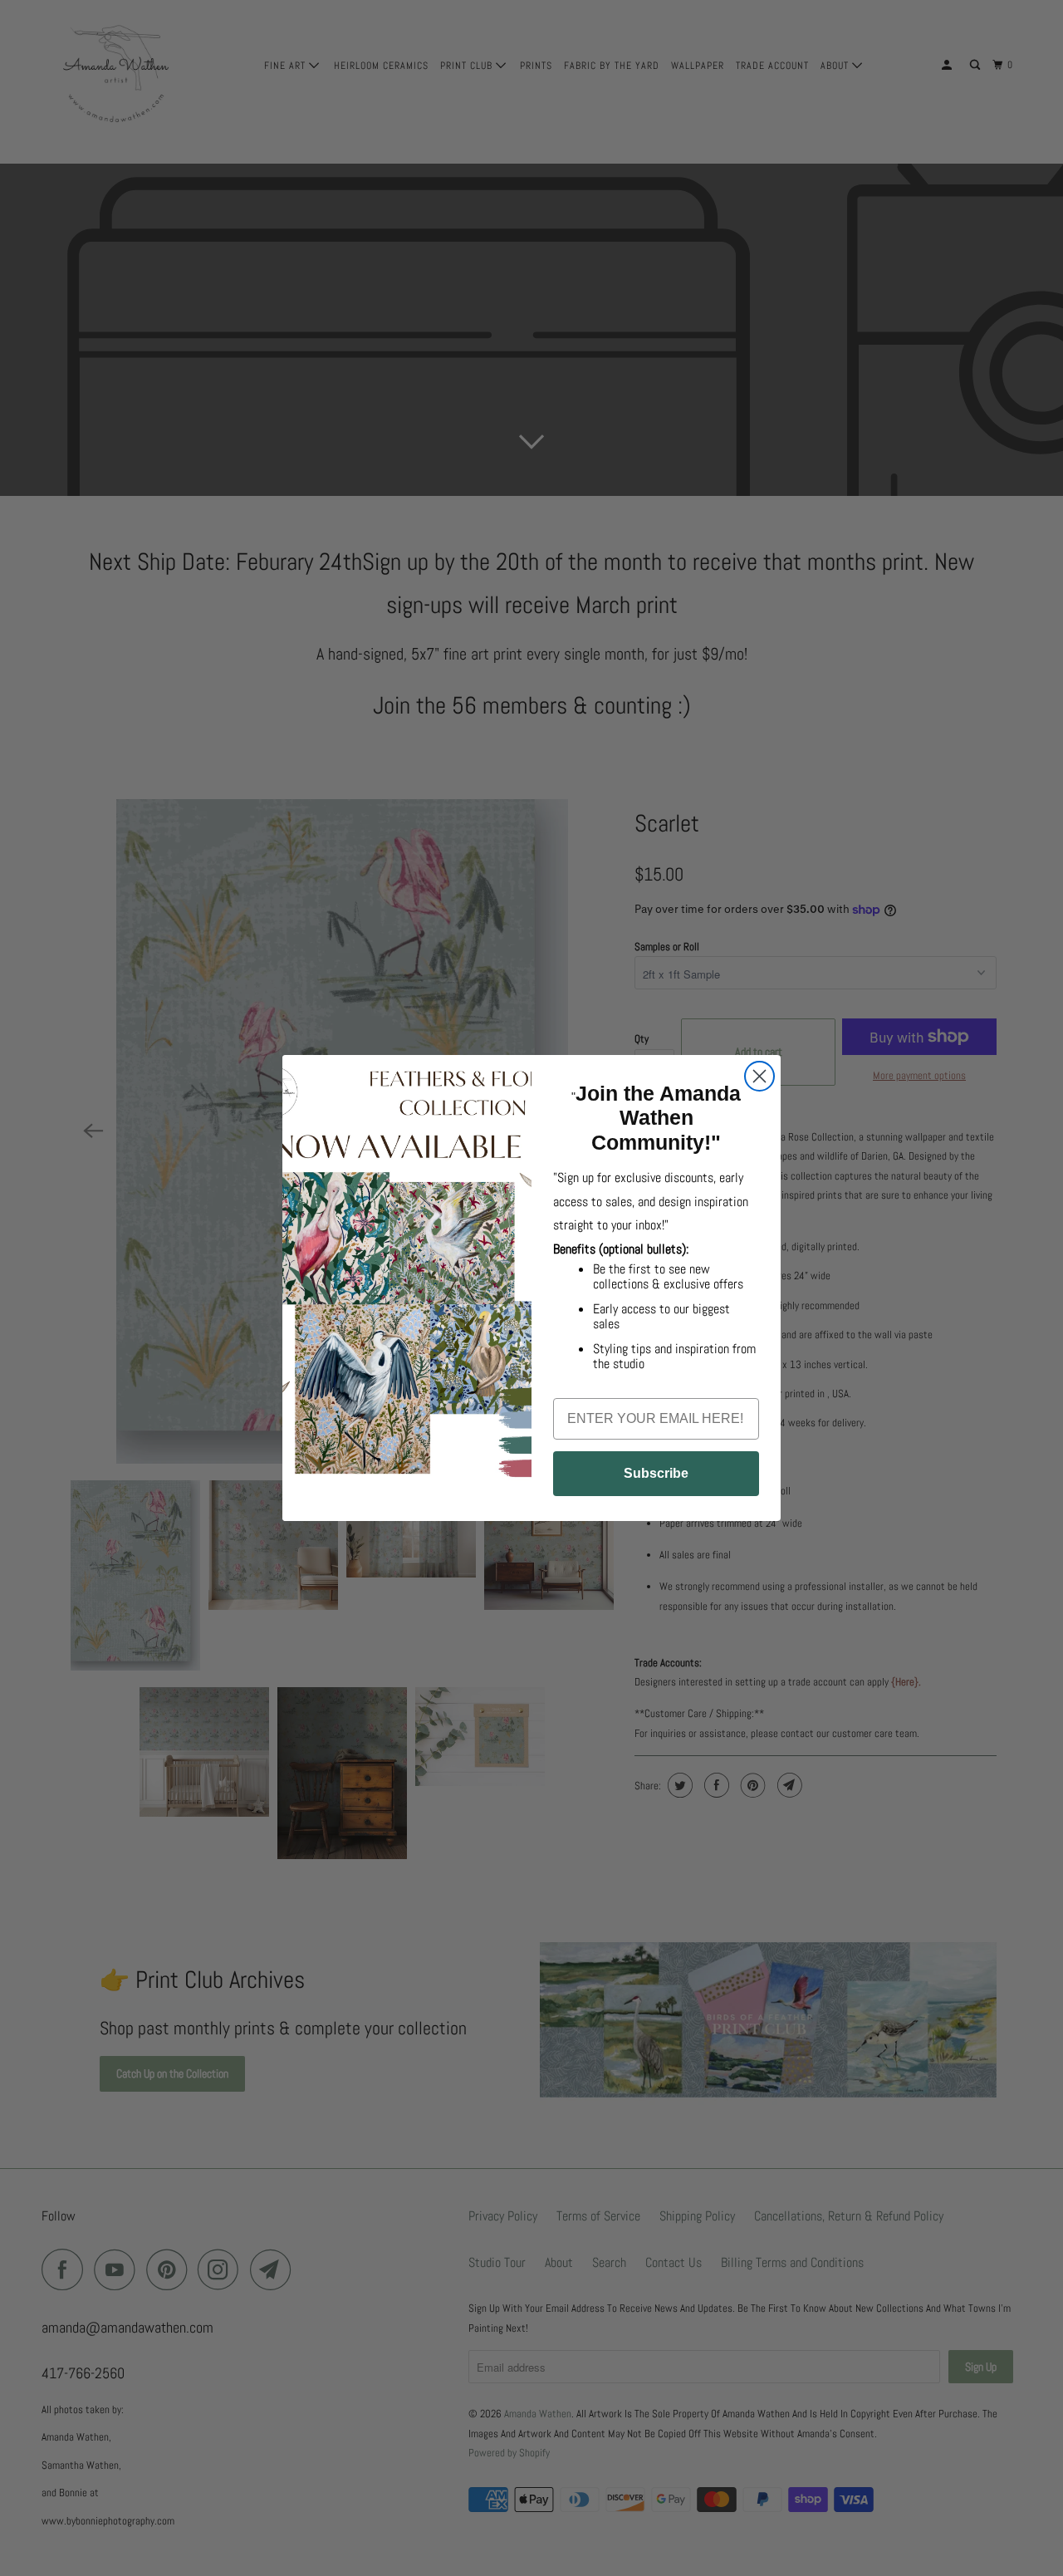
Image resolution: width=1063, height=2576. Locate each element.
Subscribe (656, 1473)
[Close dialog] (759, 1076)
